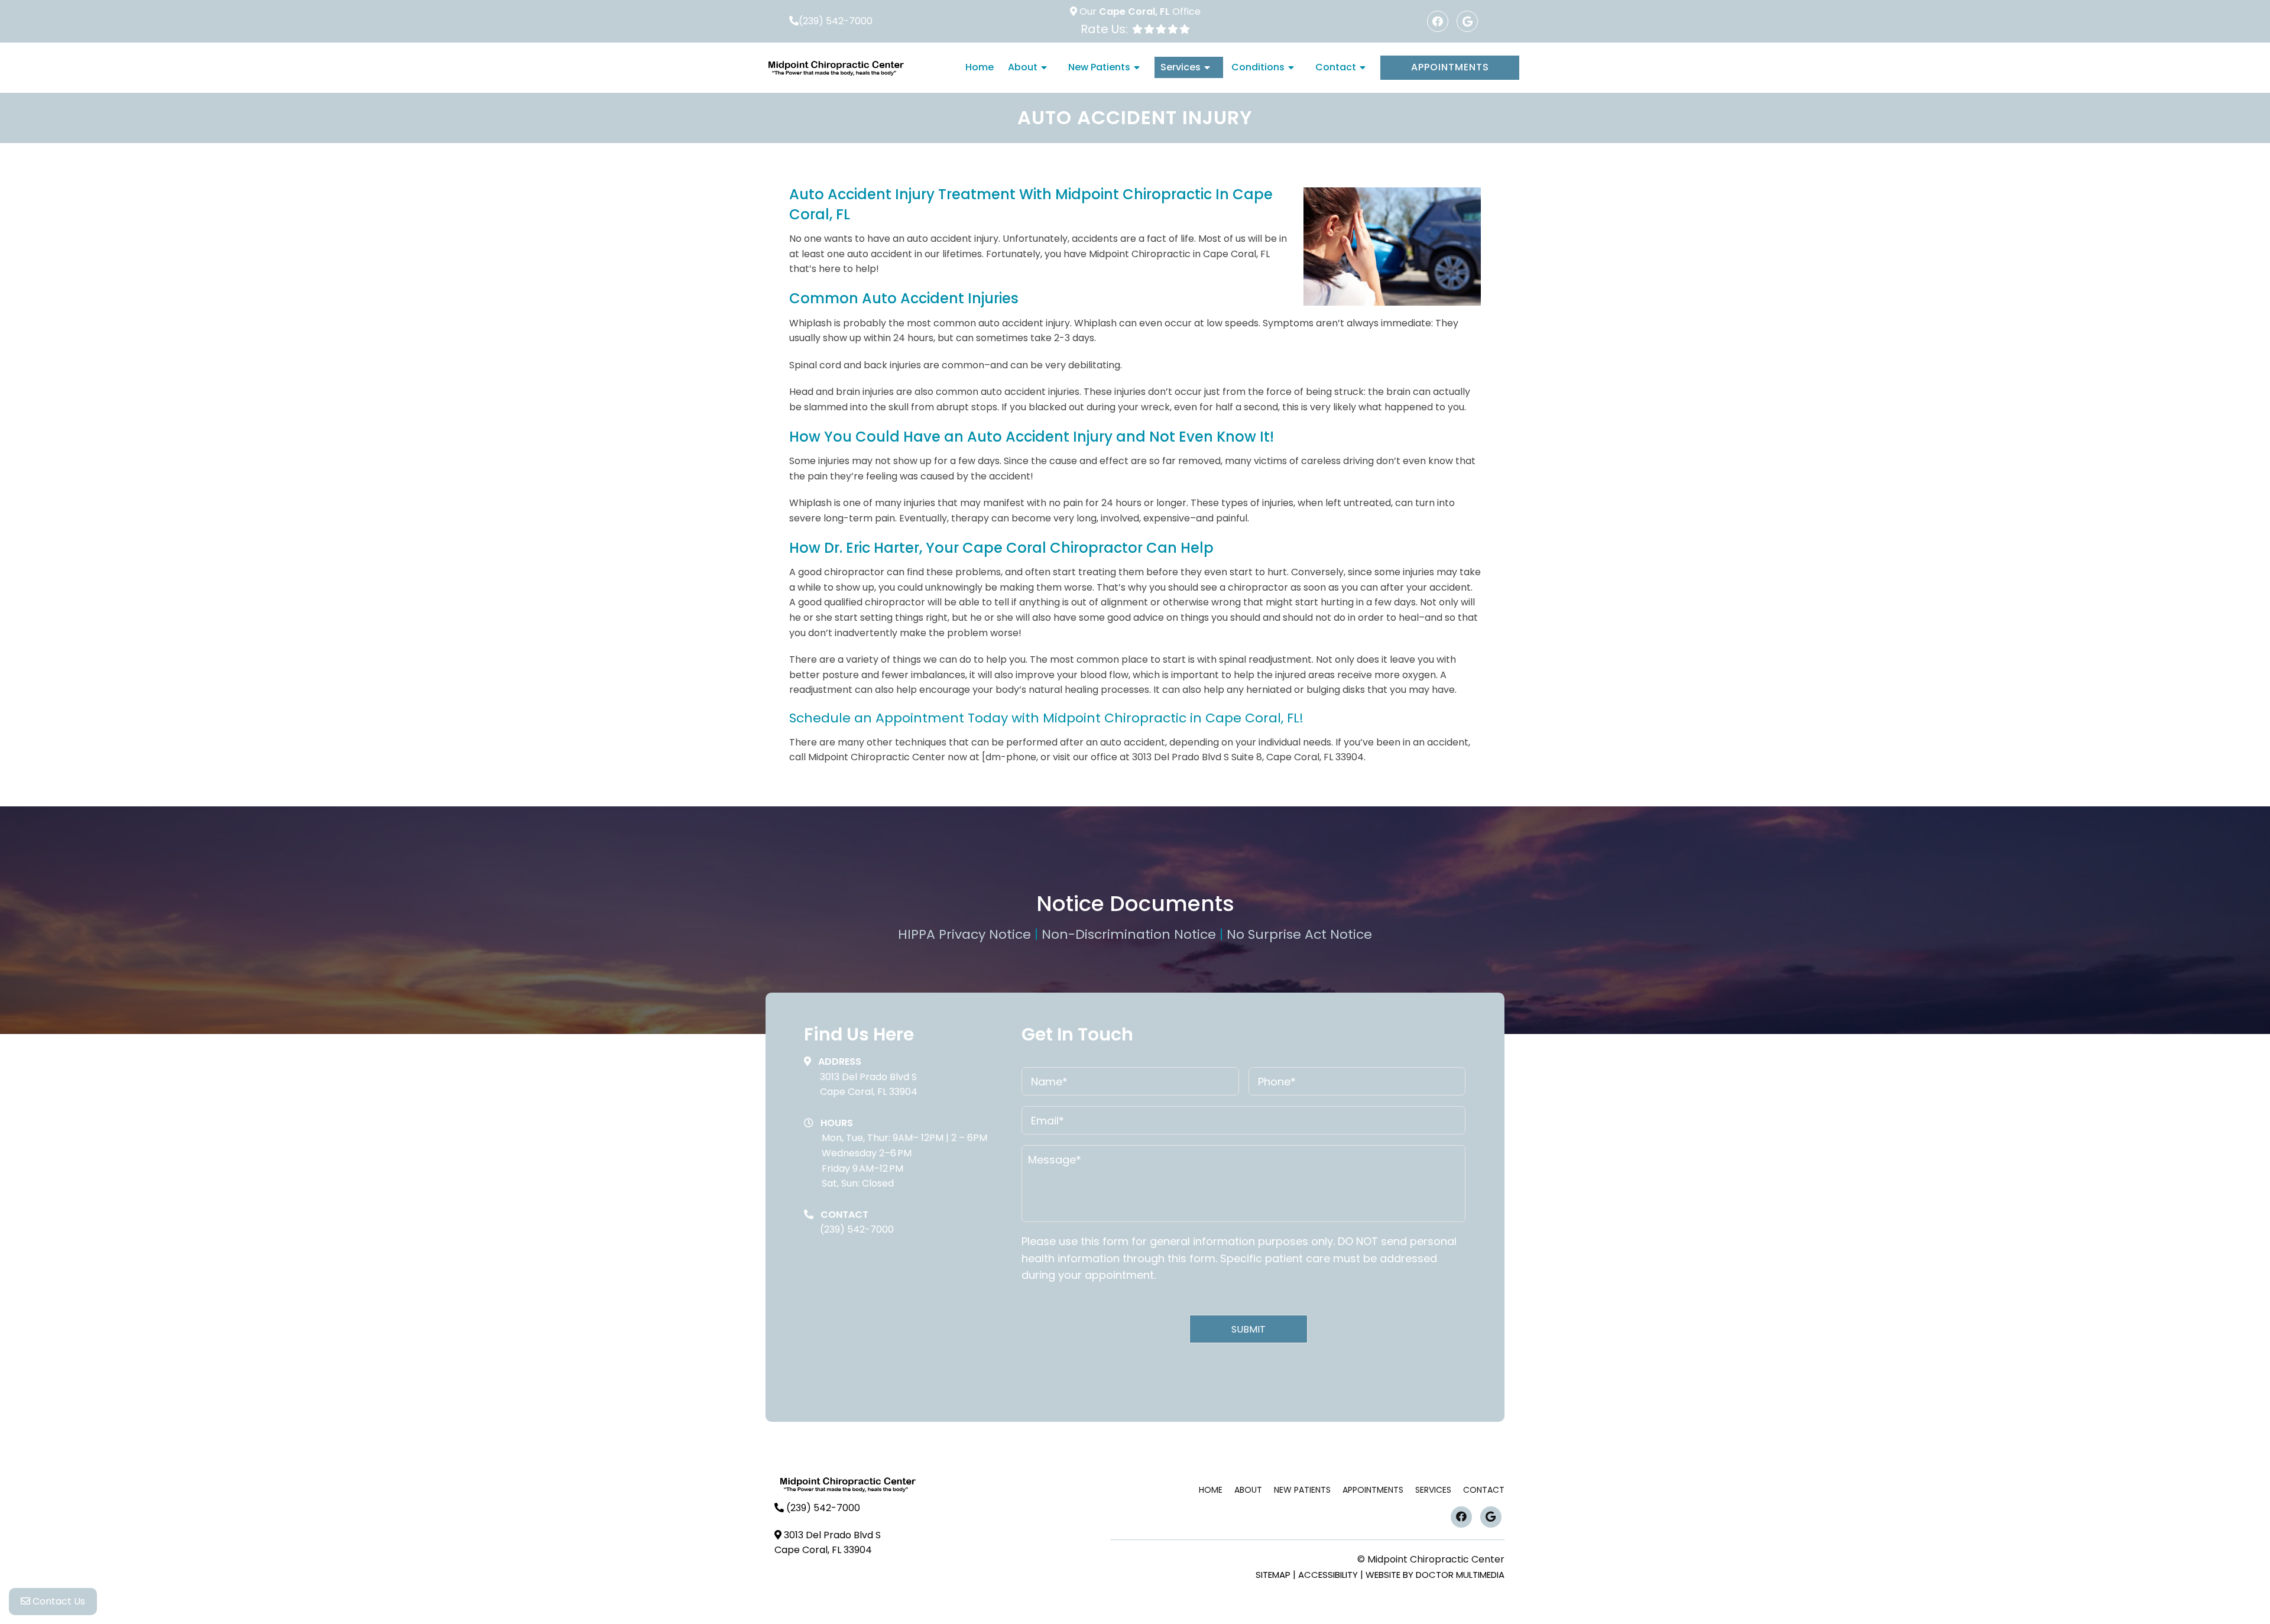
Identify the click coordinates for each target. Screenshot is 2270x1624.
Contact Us (58, 1601)
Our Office (1139, 12)
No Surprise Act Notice (1299, 934)
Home (980, 67)
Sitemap (1273, 1575)
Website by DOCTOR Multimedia (1435, 1575)
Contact (1336, 67)
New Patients (1099, 67)
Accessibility (1328, 1575)
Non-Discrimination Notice (1131, 934)
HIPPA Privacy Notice (966, 934)
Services (1181, 67)
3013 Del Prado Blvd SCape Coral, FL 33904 (869, 1085)
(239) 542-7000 (836, 21)
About (1023, 67)
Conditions (1258, 67)
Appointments (1450, 67)
